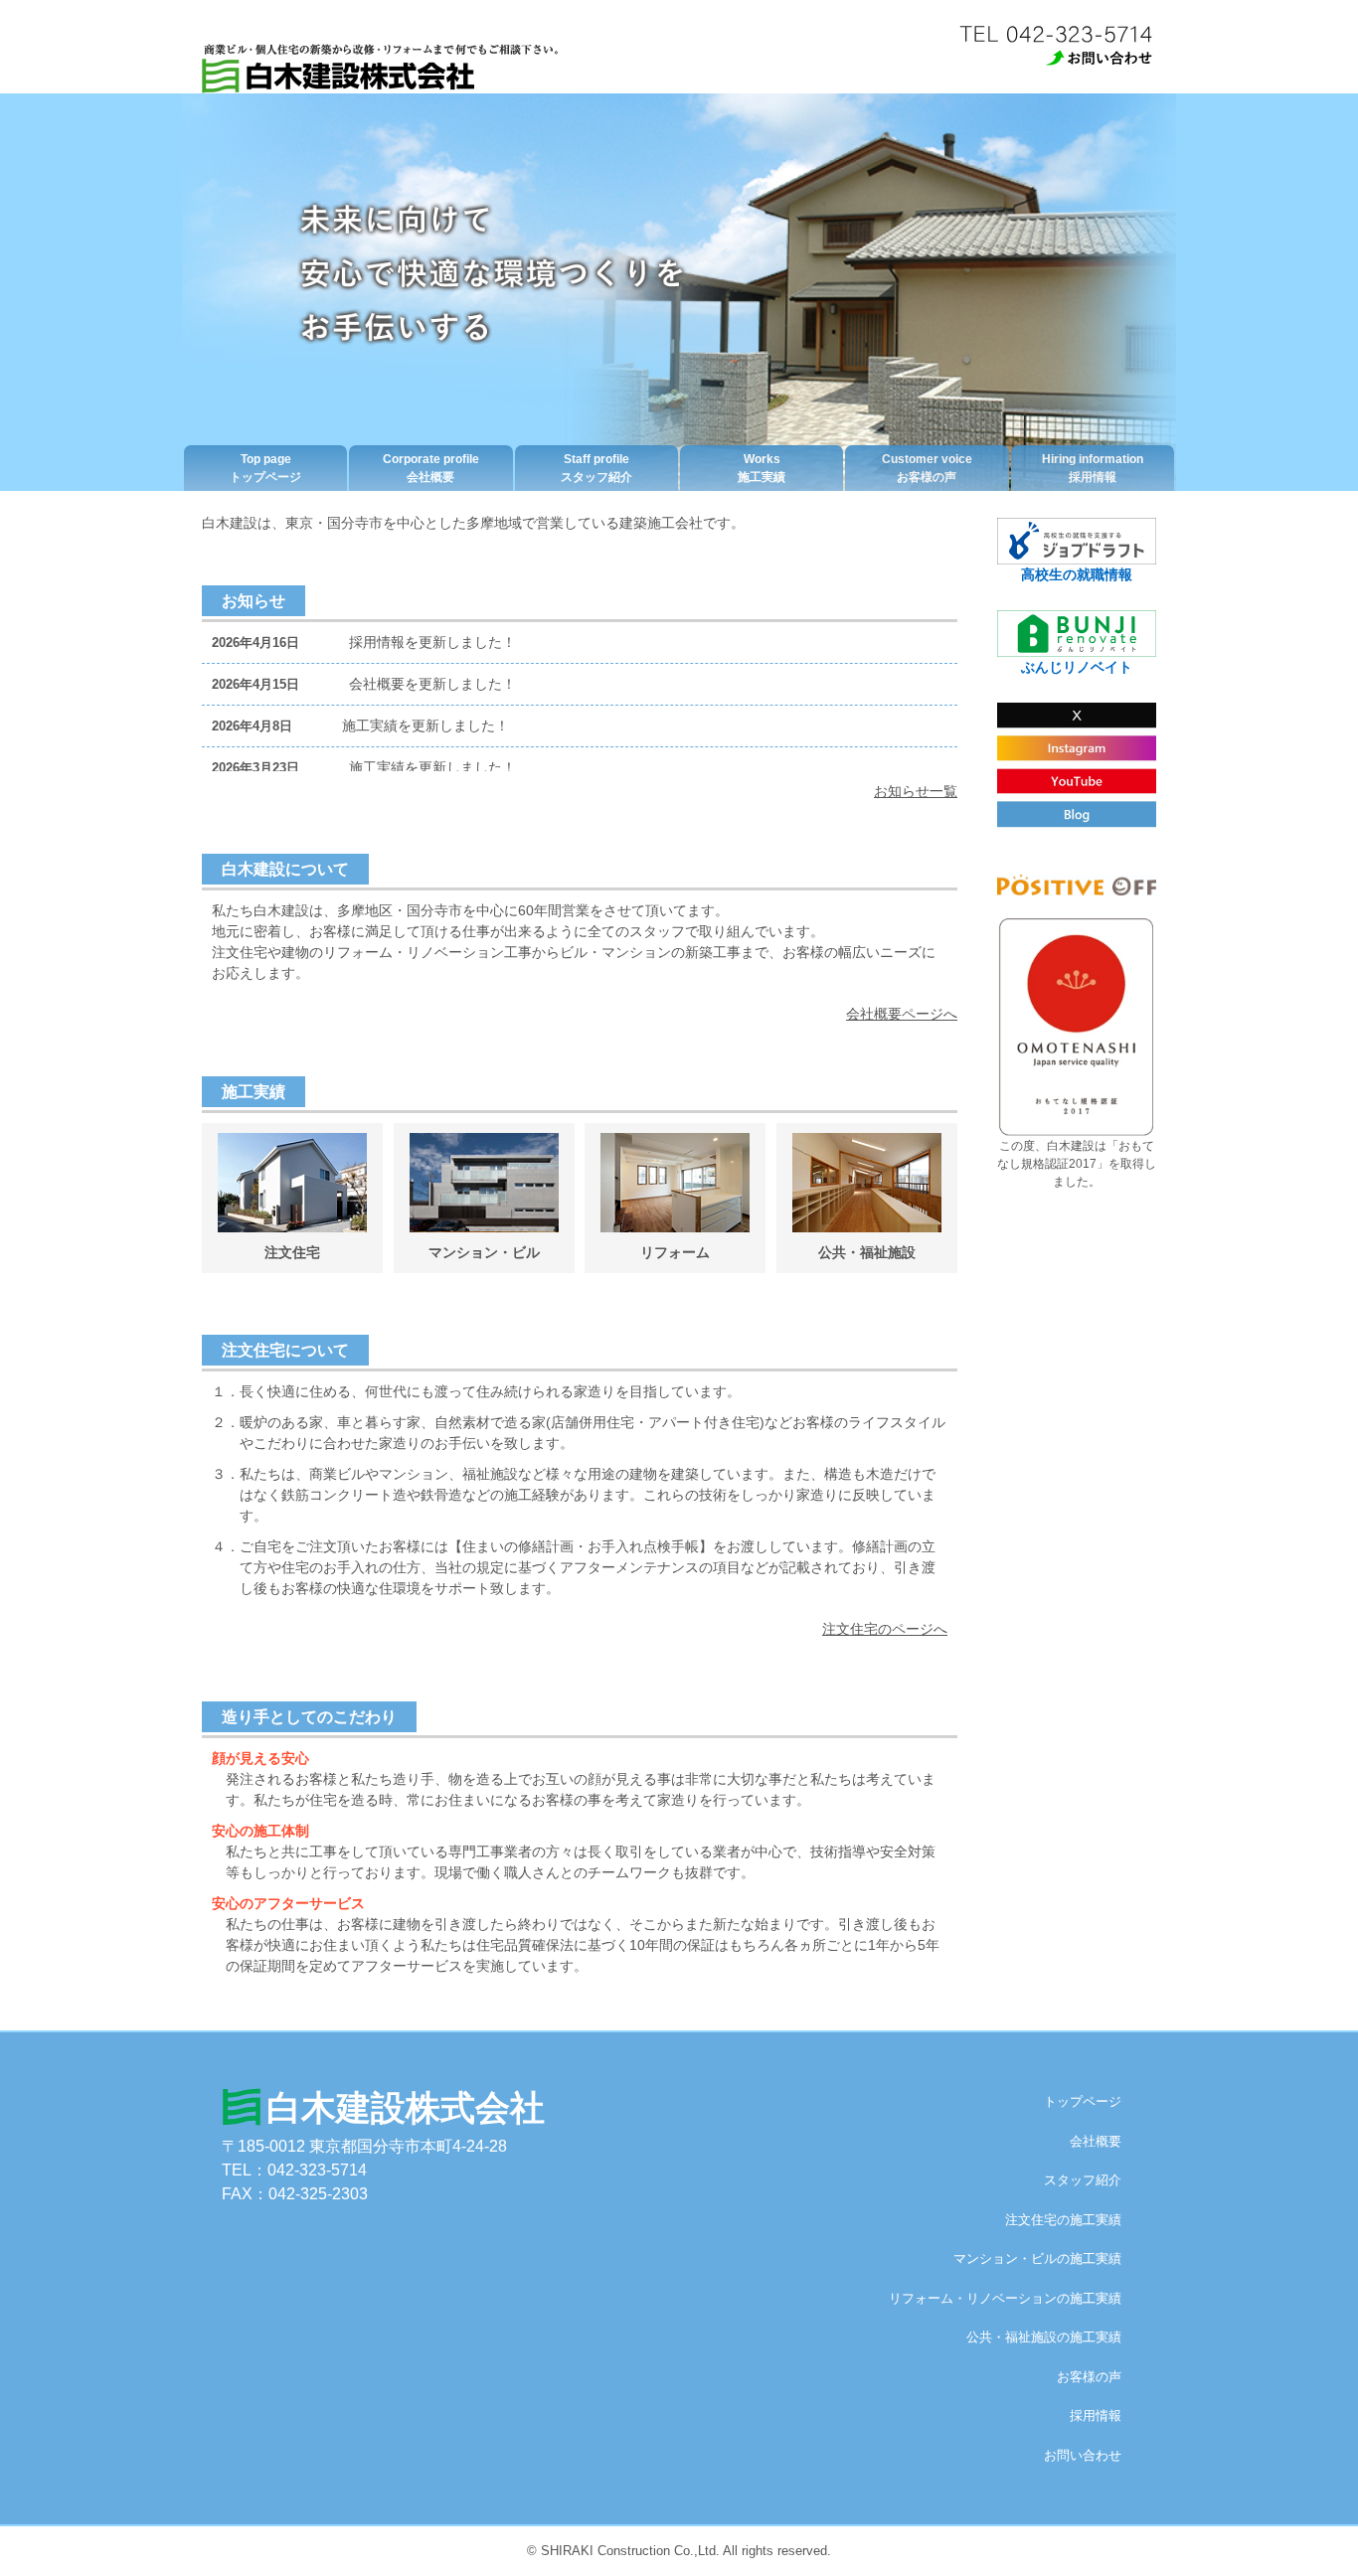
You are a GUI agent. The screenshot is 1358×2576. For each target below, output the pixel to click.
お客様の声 (927, 468)
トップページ (265, 468)
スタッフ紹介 (596, 468)
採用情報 (1093, 468)
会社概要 (431, 468)
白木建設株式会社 (406, 2107)
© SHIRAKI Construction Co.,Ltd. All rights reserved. (679, 2551)
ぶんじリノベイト (1077, 667)
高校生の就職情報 (1077, 574)
